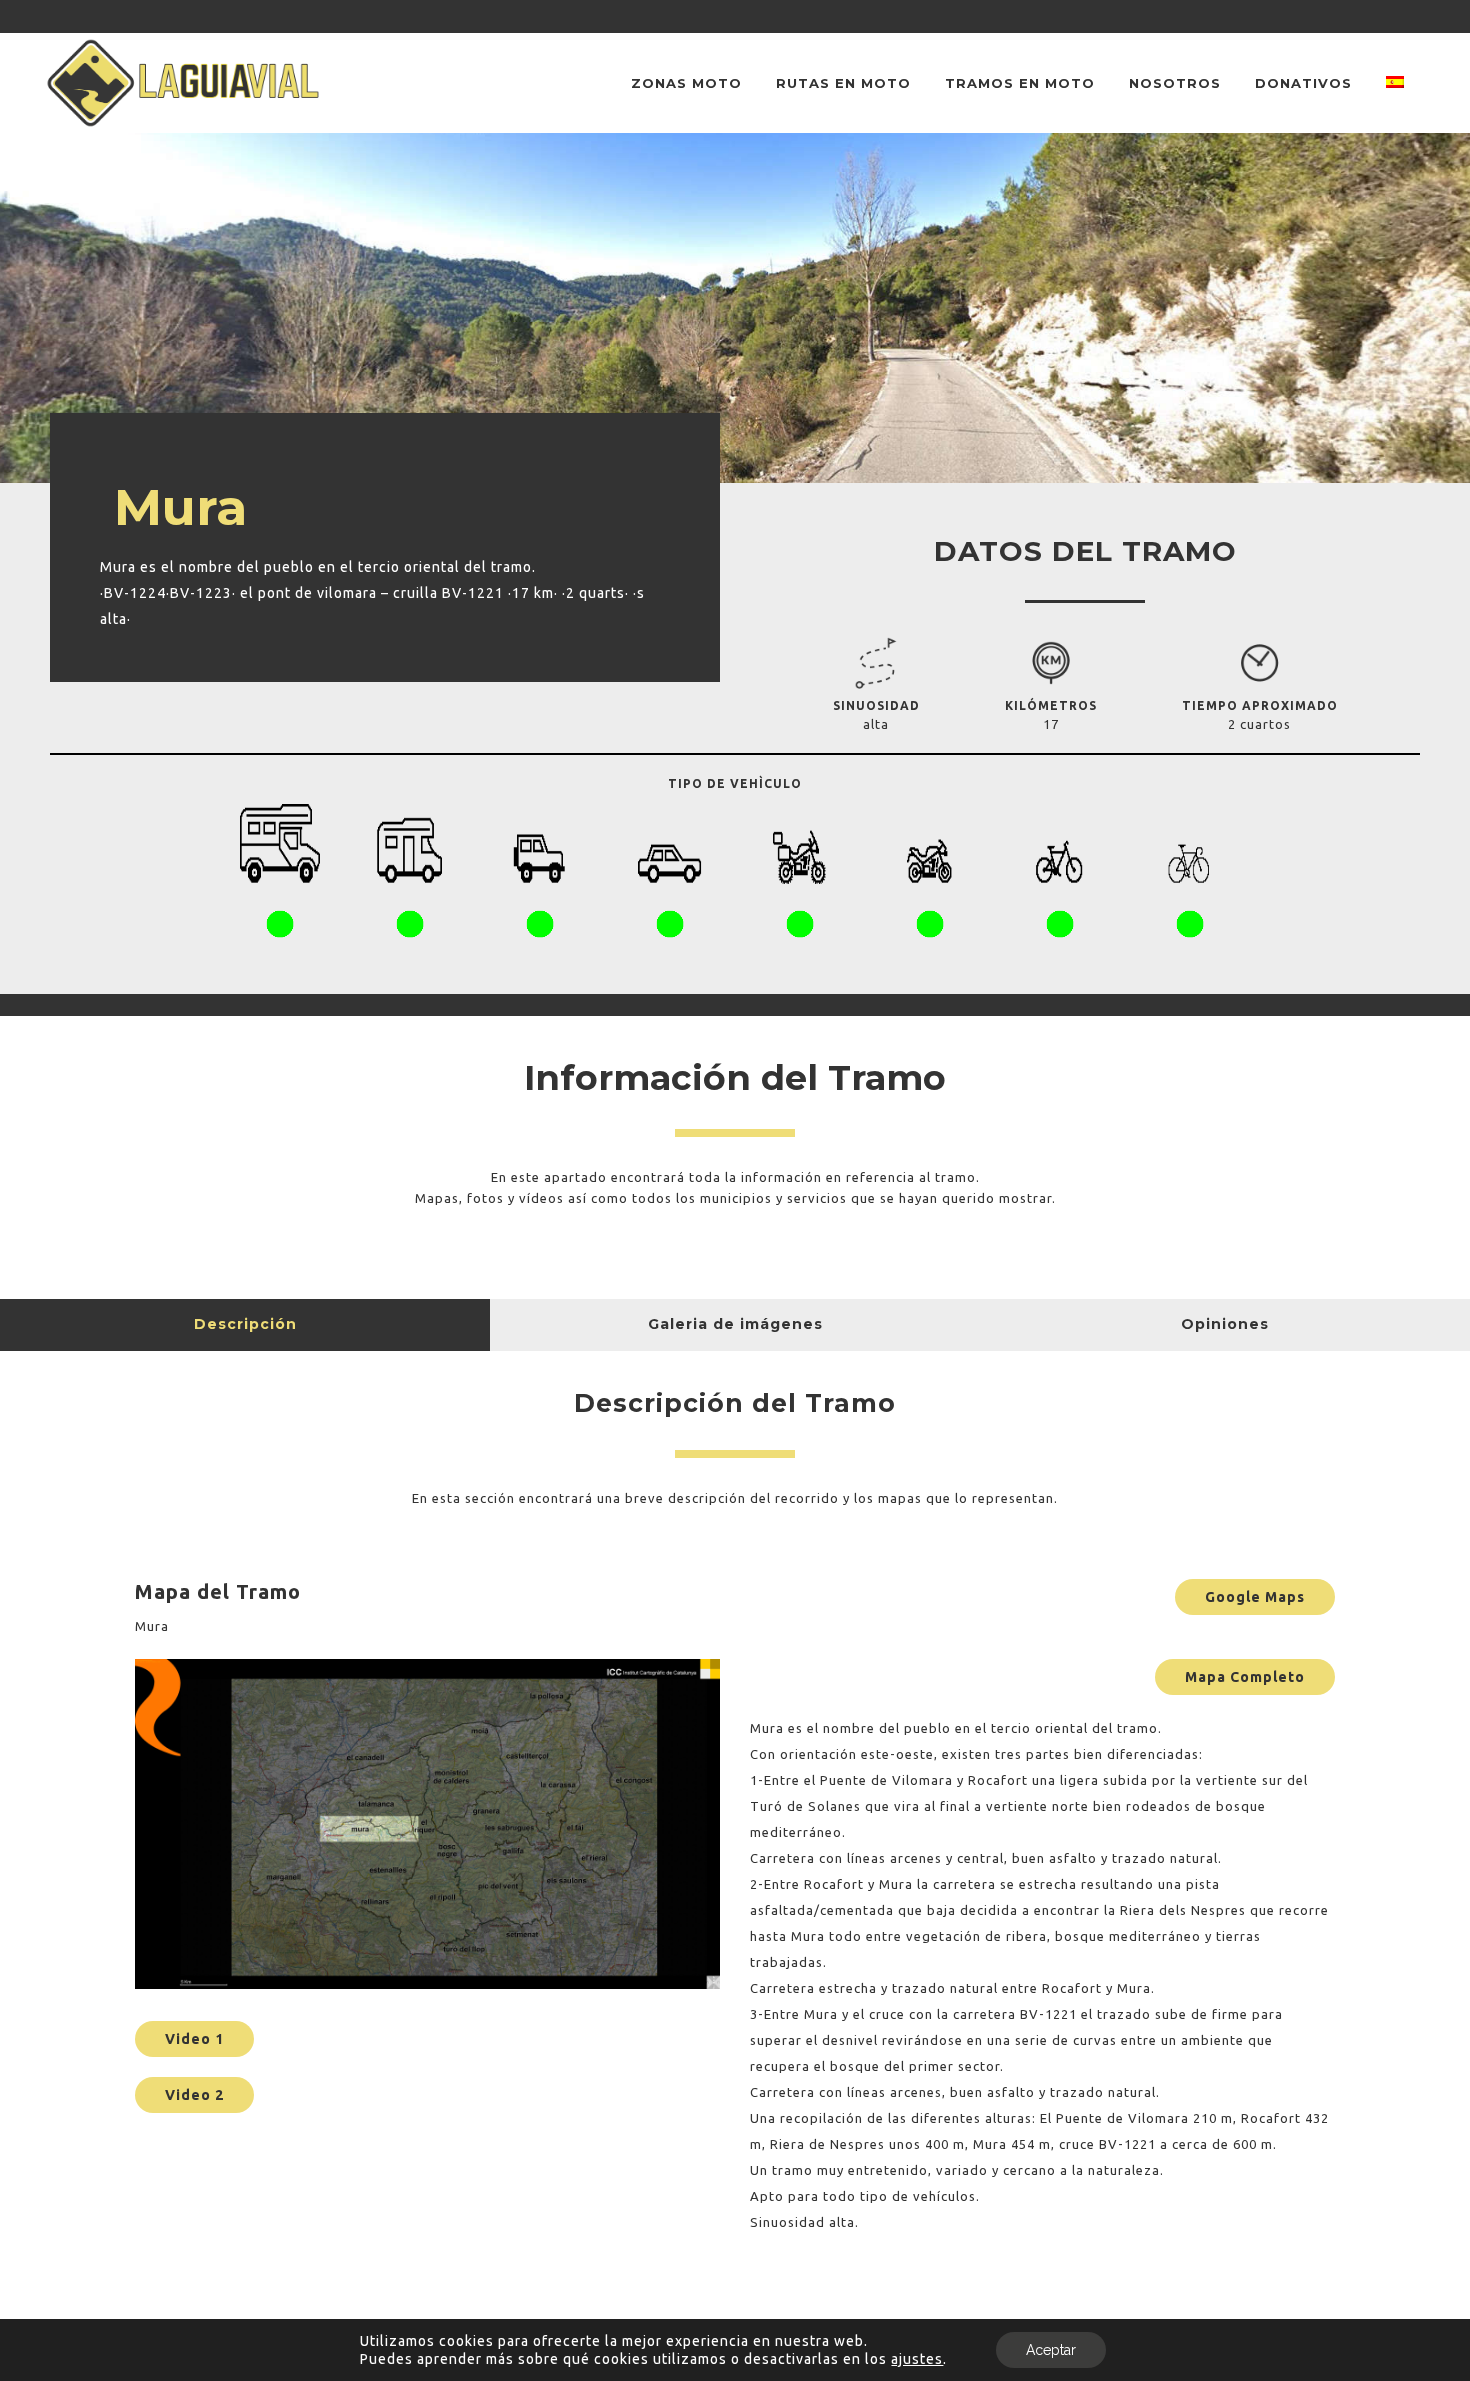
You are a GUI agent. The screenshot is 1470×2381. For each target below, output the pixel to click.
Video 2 (194, 2095)
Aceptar (1051, 2350)
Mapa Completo (1245, 1677)
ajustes (917, 2359)
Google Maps (1255, 1597)
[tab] (245, 1325)
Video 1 (194, 2039)
